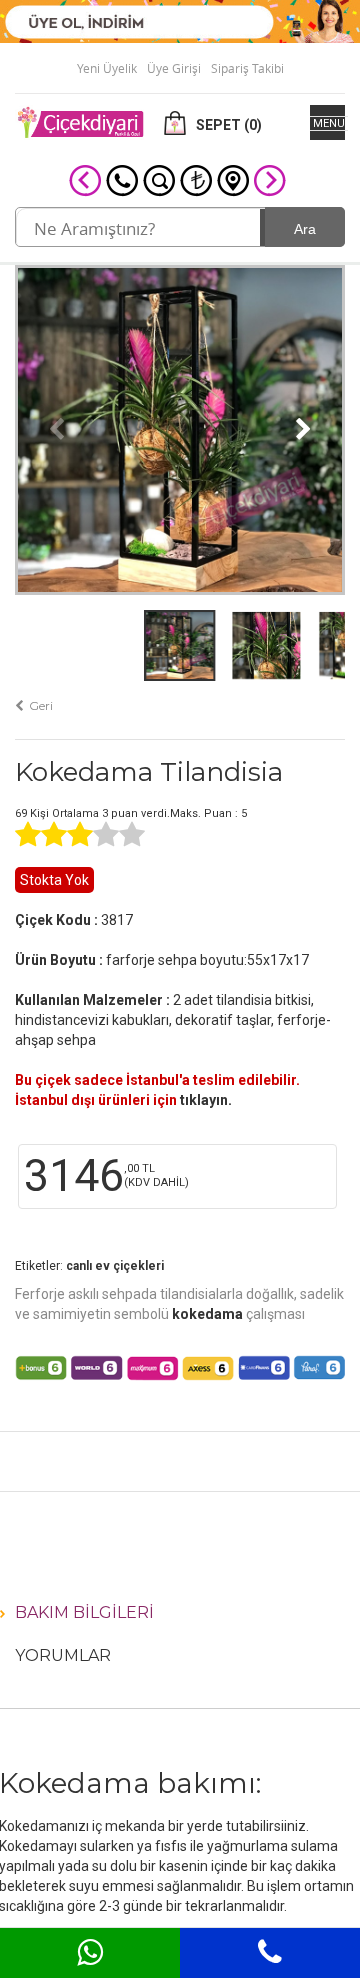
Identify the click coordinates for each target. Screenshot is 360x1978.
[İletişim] (233, 179)
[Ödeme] (196, 179)
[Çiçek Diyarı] (80, 121)
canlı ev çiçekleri (115, 1266)
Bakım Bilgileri (84, 1612)
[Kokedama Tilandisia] (180, 428)
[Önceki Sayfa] (85, 179)
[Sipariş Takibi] (159, 179)
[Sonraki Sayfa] (270, 179)
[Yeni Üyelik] (180, 20)
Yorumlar (63, 1655)
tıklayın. (206, 1100)
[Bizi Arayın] (122, 179)
